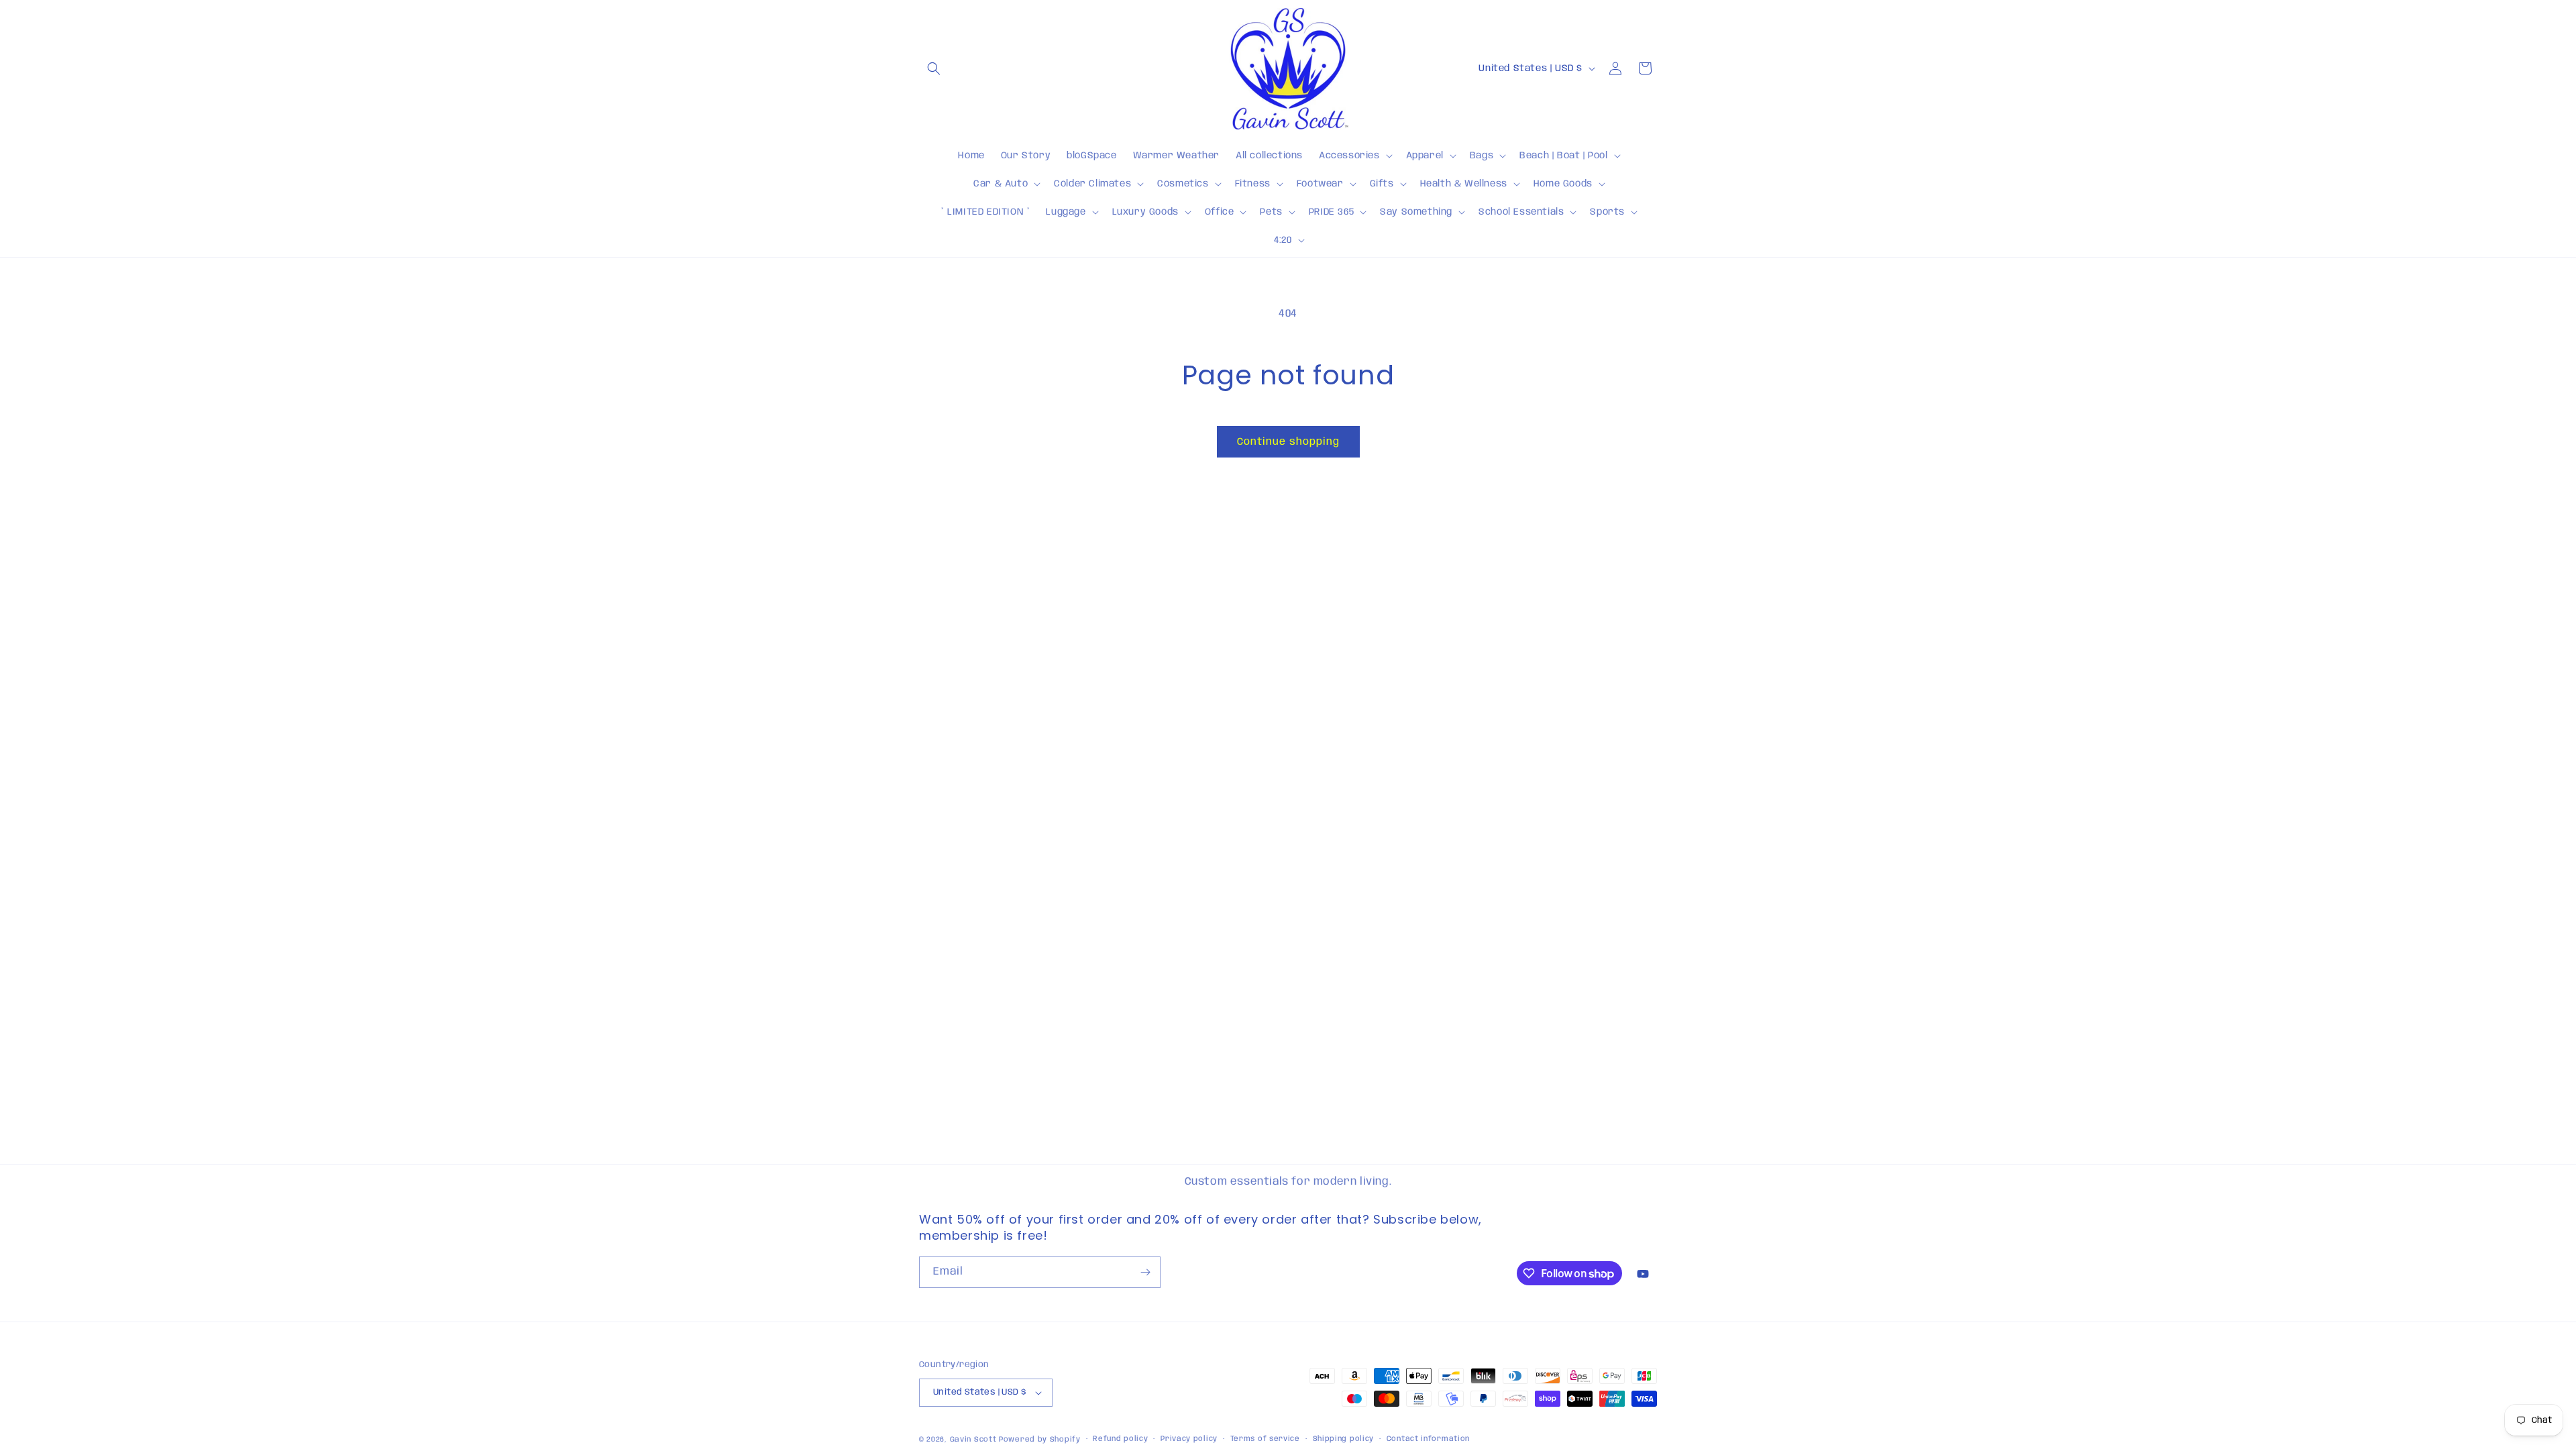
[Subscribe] (1145, 1272)
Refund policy (1120, 1439)
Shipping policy (1344, 1439)
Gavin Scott (974, 1440)
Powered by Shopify (1040, 1440)
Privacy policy (1189, 1439)
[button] (934, 68)
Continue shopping (1288, 442)
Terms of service (1265, 1439)
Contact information (1428, 1439)
